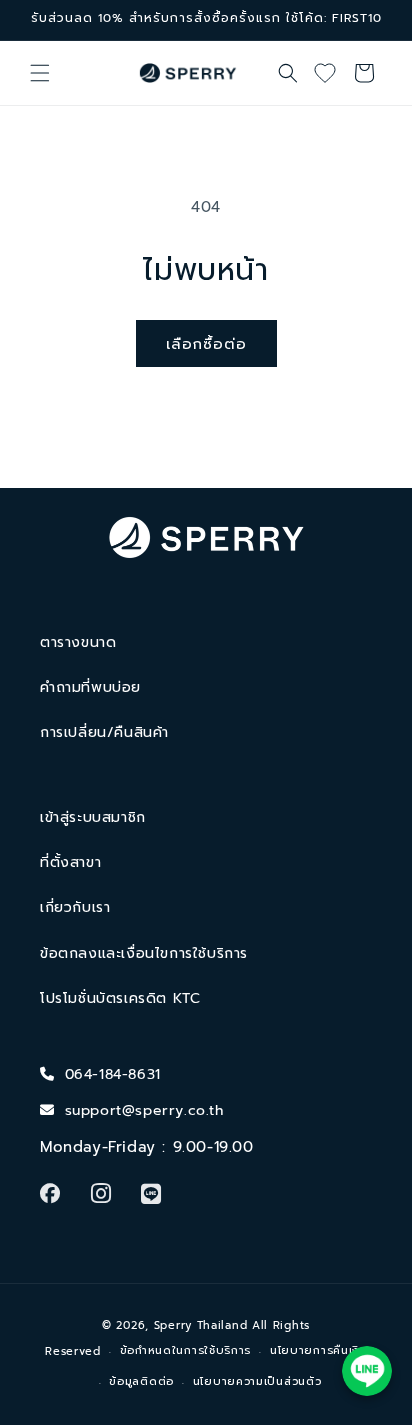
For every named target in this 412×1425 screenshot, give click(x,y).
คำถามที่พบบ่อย (90, 687)
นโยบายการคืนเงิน (318, 1350)
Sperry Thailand (201, 1325)
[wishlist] (332, 73)
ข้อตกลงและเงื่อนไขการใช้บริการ (144, 953)
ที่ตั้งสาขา (70, 862)
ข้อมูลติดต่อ (141, 1381)
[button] (40, 73)
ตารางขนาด (78, 642)
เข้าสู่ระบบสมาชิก (93, 817)
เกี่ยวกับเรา (75, 907)
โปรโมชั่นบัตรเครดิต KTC (120, 998)
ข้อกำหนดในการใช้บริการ (186, 1350)
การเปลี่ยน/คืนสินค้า (104, 732)
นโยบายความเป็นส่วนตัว (257, 1381)
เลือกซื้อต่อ (206, 344)
